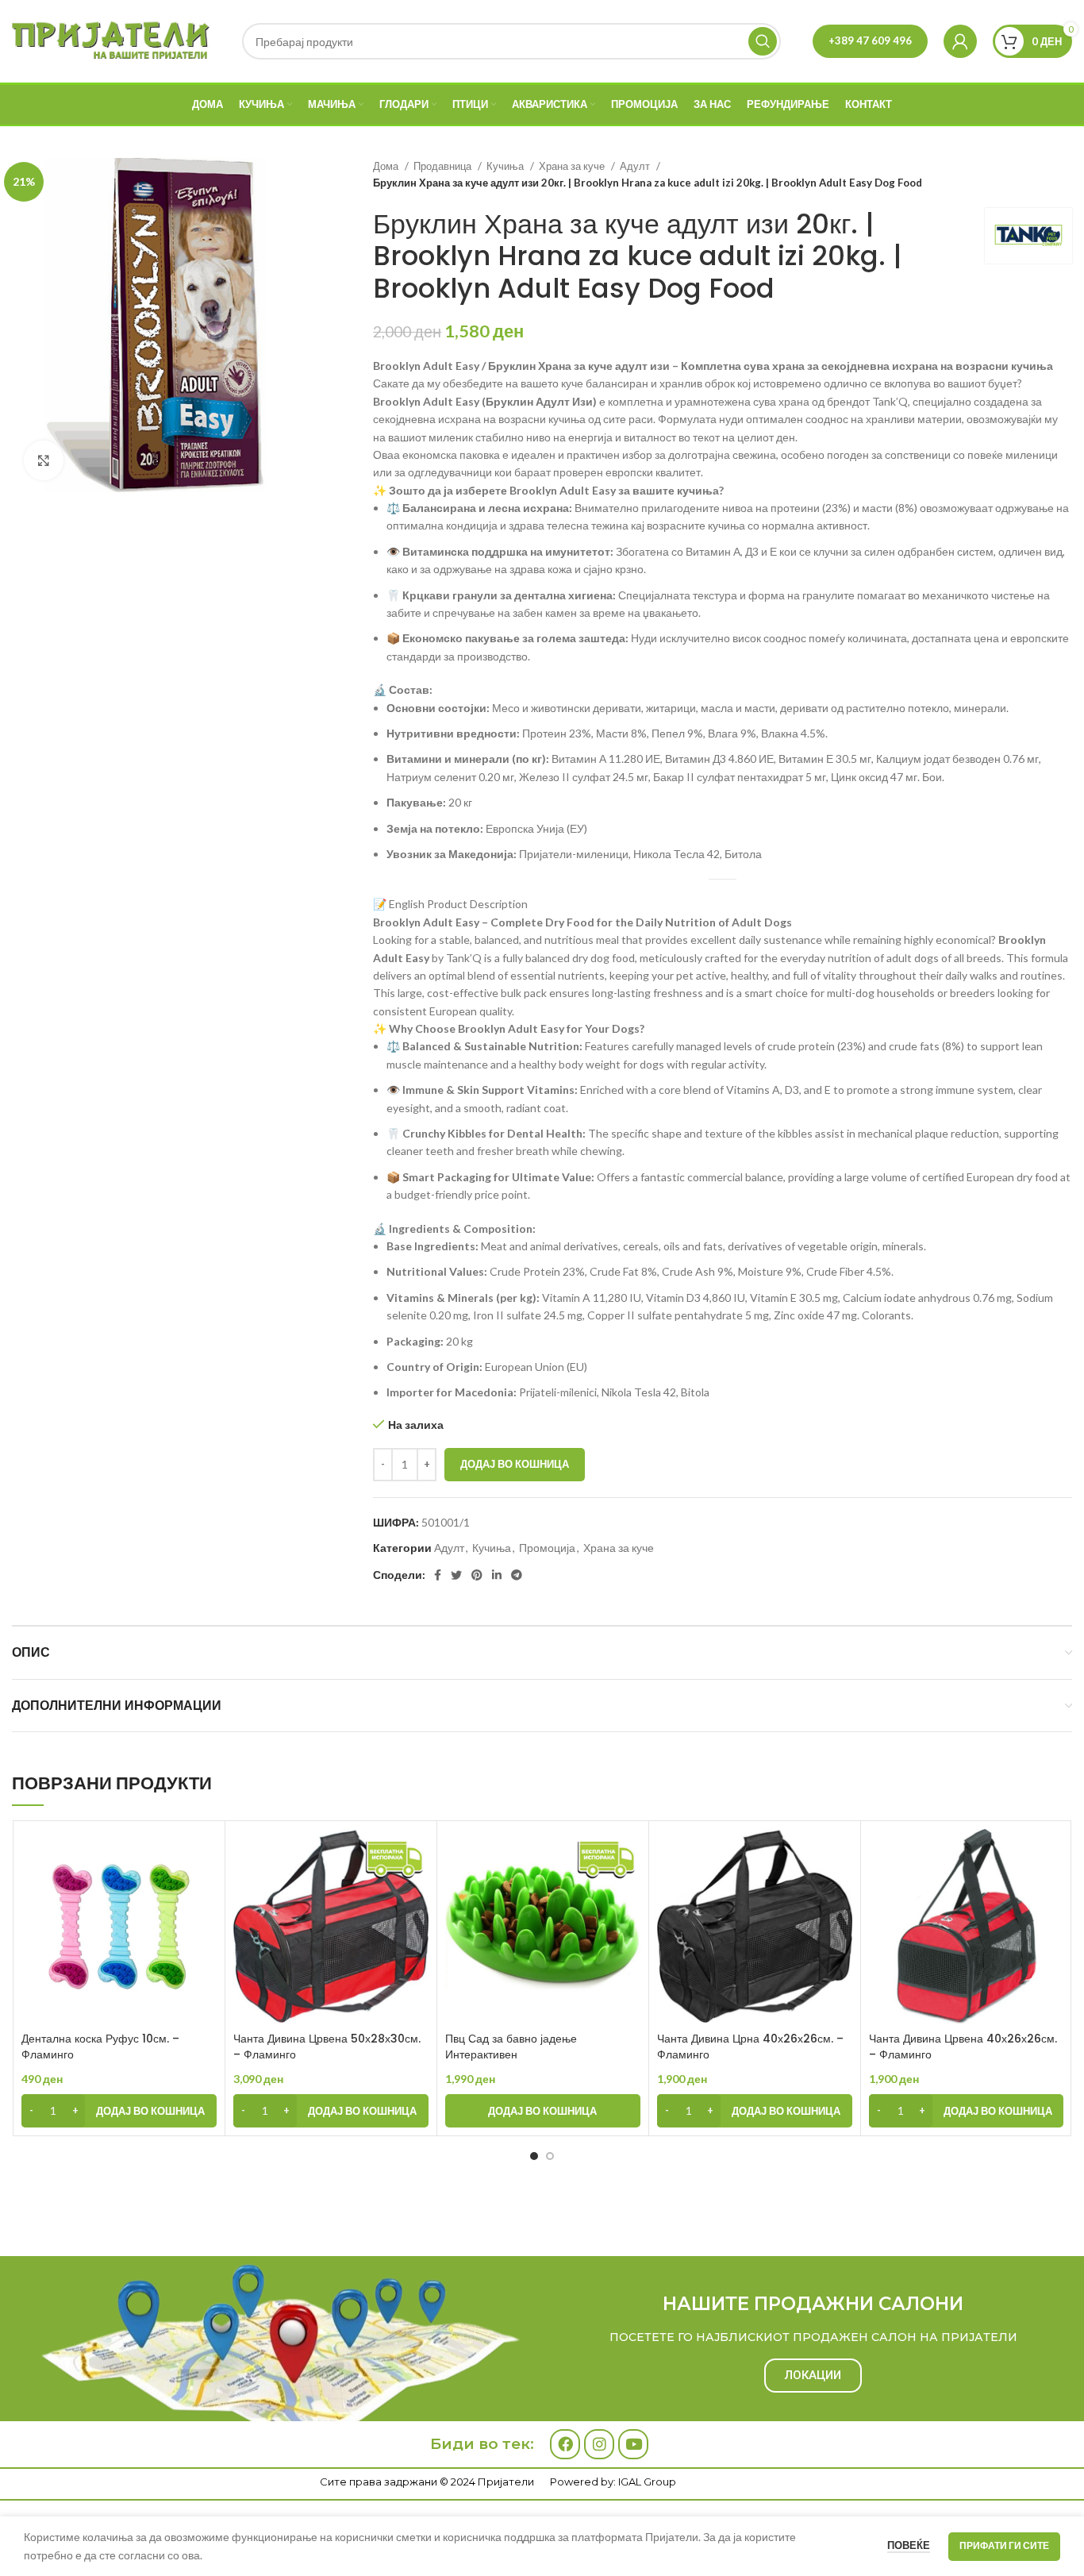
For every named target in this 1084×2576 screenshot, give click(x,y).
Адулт (636, 166)
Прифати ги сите (1004, 2545)
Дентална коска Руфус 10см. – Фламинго (100, 2047)
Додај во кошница (515, 1464)
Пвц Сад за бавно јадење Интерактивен (511, 2047)
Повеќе (909, 2545)
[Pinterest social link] (477, 1575)
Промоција (547, 1548)
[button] (119, 2111)
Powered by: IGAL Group (613, 2482)
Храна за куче (573, 166)
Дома (387, 166)
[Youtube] (633, 2444)
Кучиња (506, 166)
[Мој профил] (960, 41)
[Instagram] (599, 2444)
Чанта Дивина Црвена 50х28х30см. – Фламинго (327, 2047)
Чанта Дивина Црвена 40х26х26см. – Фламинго (963, 2047)
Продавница (444, 166)
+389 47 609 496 (870, 40)
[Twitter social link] (456, 1575)
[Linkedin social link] (497, 1575)
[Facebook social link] (438, 1575)
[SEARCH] (763, 41)
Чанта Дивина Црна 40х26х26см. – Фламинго (750, 2047)
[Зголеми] (44, 460)
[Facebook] (565, 2444)
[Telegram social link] (517, 1575)
